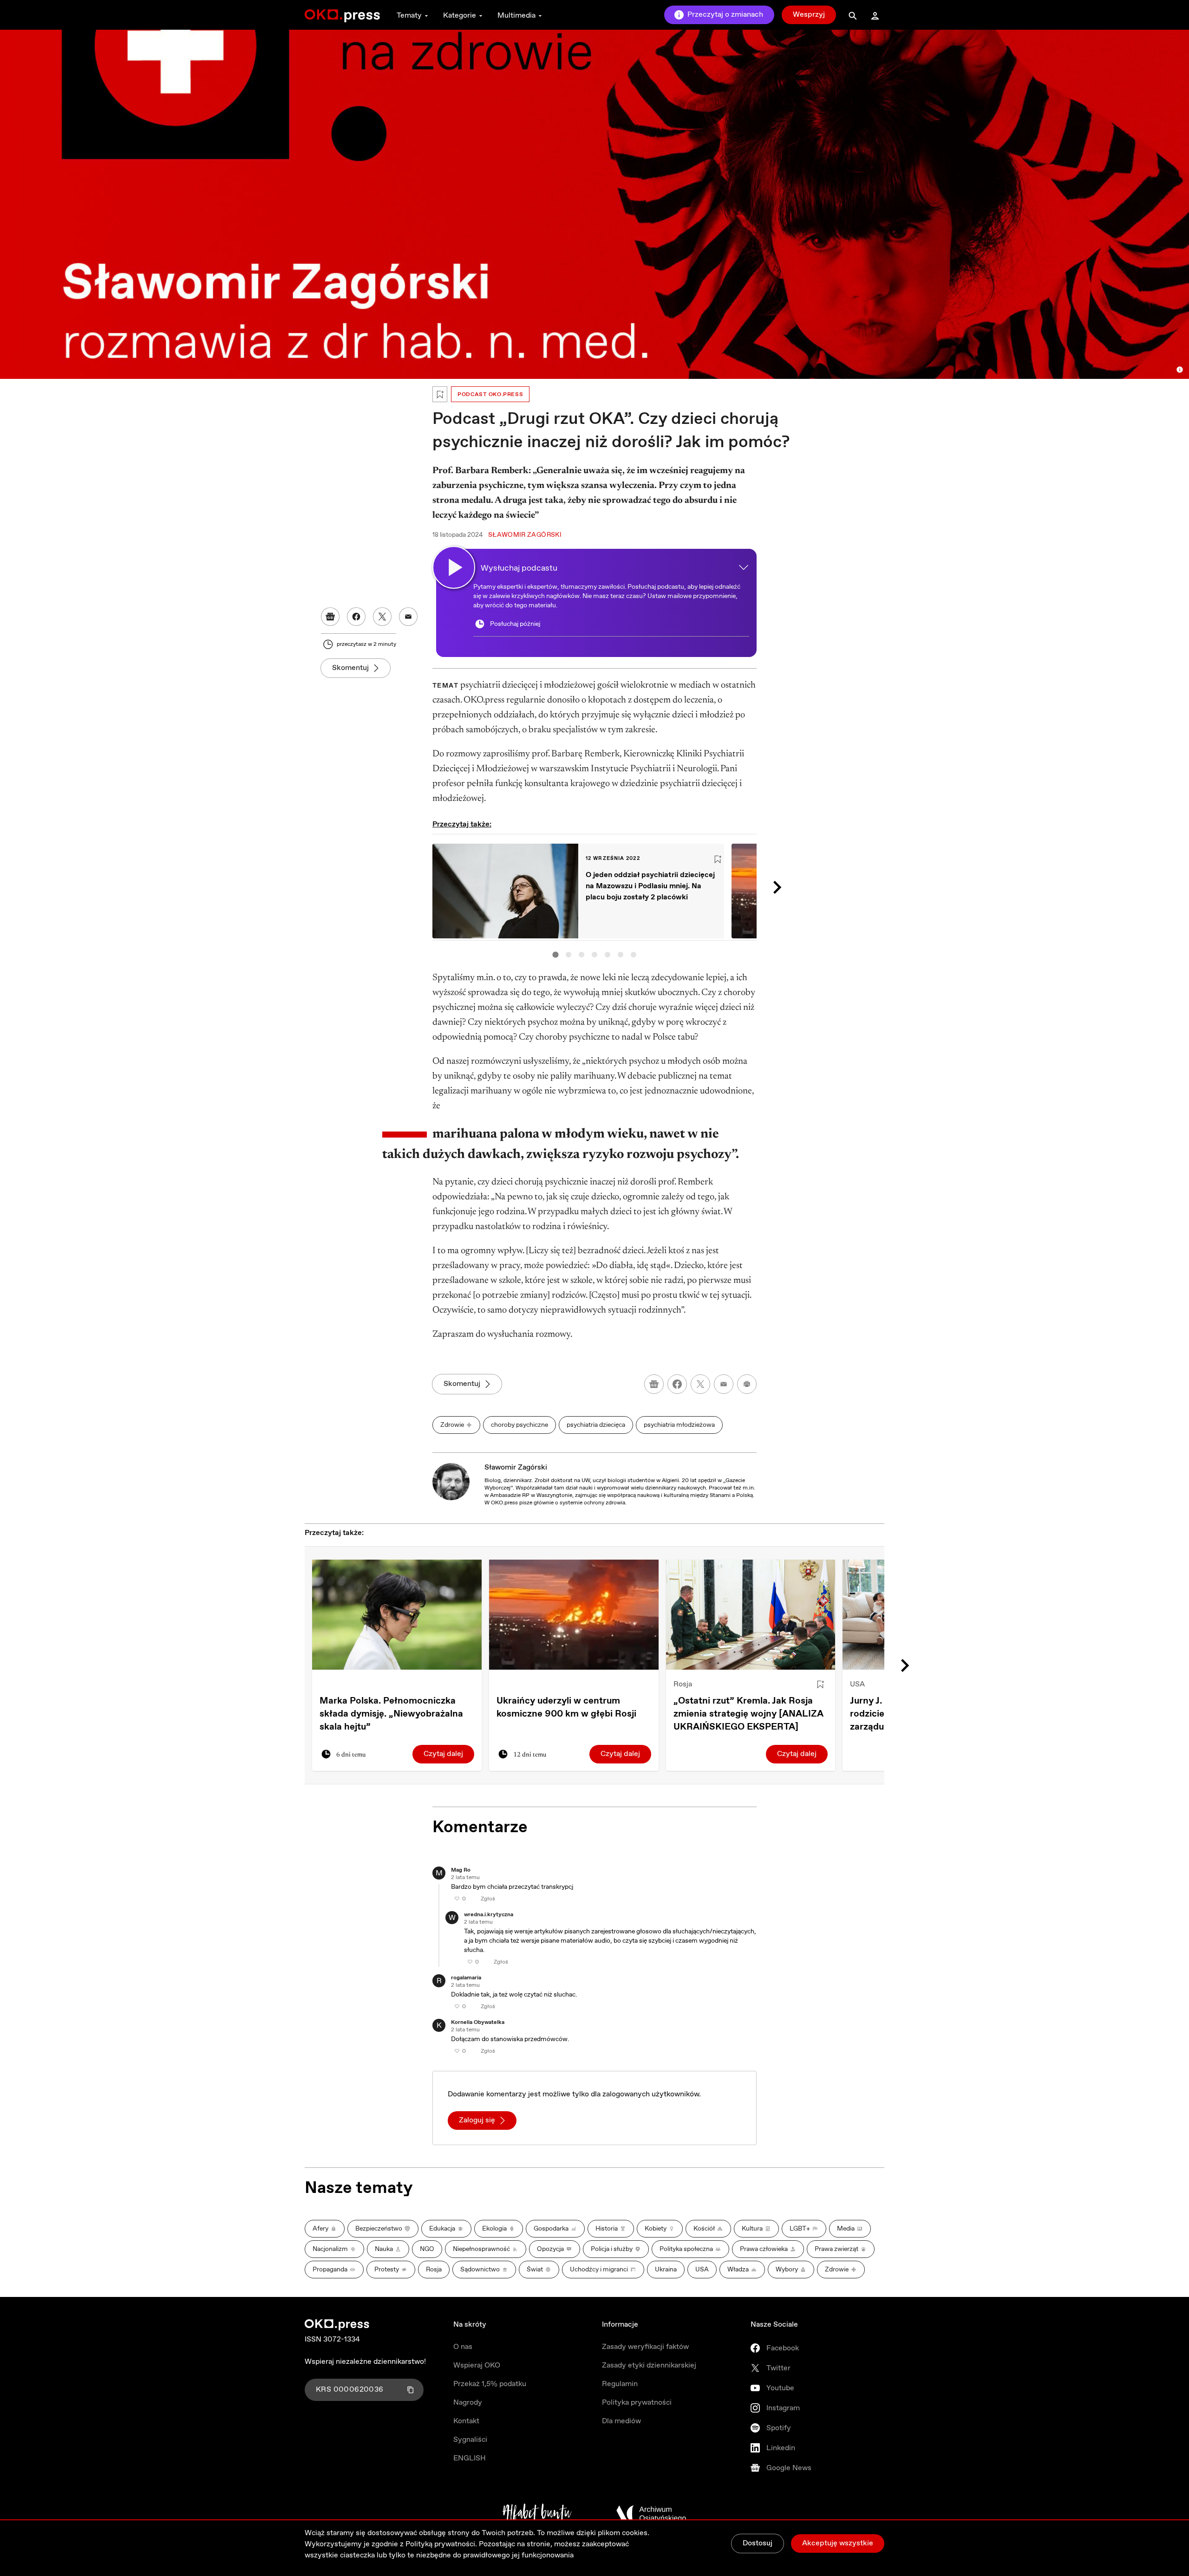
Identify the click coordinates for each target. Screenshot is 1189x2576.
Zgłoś (488, 1899)
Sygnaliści (470, 2440)
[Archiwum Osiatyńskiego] (651, 2514)
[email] (724, 1384)
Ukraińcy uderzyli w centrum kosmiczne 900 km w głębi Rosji (566, 1708)
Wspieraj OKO (477, 2365)
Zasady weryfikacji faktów (645, 2347)
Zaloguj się (477, 2120)
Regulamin (620, 2384)
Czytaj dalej (443, 1754)
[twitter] (700, 1384)
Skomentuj (350, 668)
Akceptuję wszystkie (838, 2543)
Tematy (409, 16)
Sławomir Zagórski (516, 1467)
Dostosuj (758, 2543)
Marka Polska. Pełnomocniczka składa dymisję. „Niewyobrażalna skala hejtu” (391, 1714)
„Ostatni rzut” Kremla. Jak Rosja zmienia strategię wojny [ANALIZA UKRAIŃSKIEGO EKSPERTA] (748, 1714)
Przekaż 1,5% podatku (490, 2384)
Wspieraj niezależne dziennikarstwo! (365, 2362)
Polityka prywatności (637, 2403)
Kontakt (466, 2421)
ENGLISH (470, 2458)
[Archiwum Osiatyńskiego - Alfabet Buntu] (537, 2514)
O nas (463, 2347)
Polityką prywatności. (441, 2544)
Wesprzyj (809, 15)
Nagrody (468, 2403)
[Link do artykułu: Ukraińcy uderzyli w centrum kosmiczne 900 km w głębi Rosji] (574, 1615)
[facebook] (677, 1384)
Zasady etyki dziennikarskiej (649, 2365)
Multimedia (516, 16)
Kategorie (460, 16)
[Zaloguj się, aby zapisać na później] (820, 1685)
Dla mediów (621, 2421)
